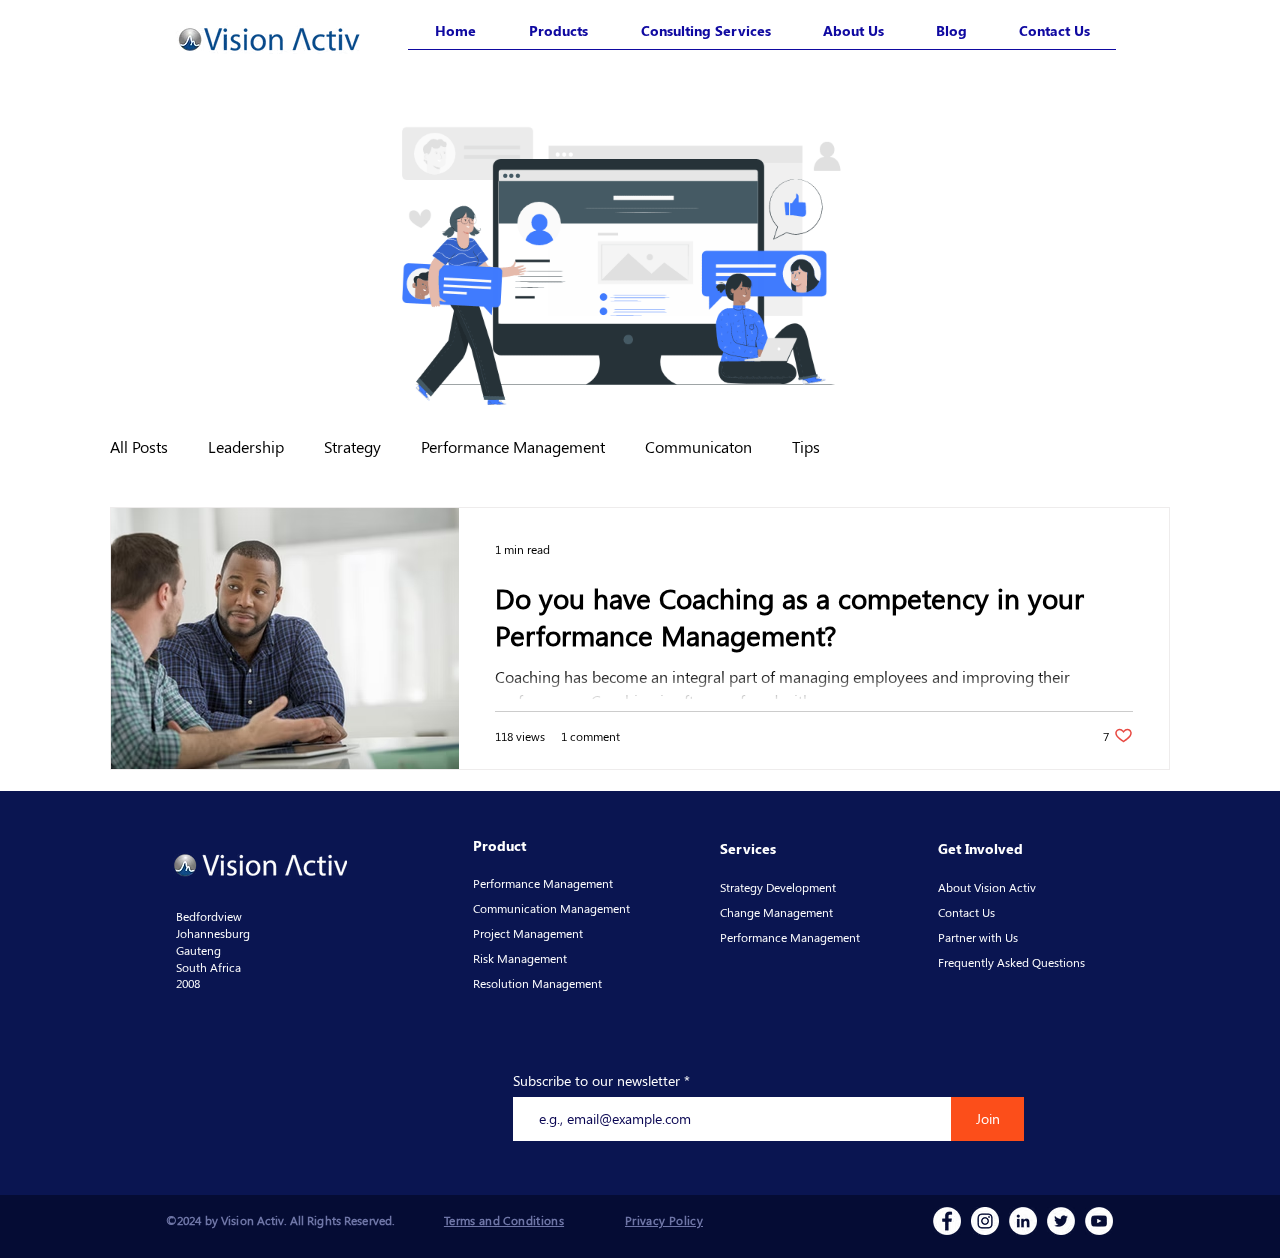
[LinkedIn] (1023, 1221)
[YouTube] (1099, 1221)
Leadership (246, 446)
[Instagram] (985, 1221)
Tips (806, 446)
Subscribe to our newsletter (596, 1081)
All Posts (139, 446)
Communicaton (698, 446)
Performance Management (513, 446)
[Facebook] (947, 1221)
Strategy (352, 446)
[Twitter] (1061, 1221)
